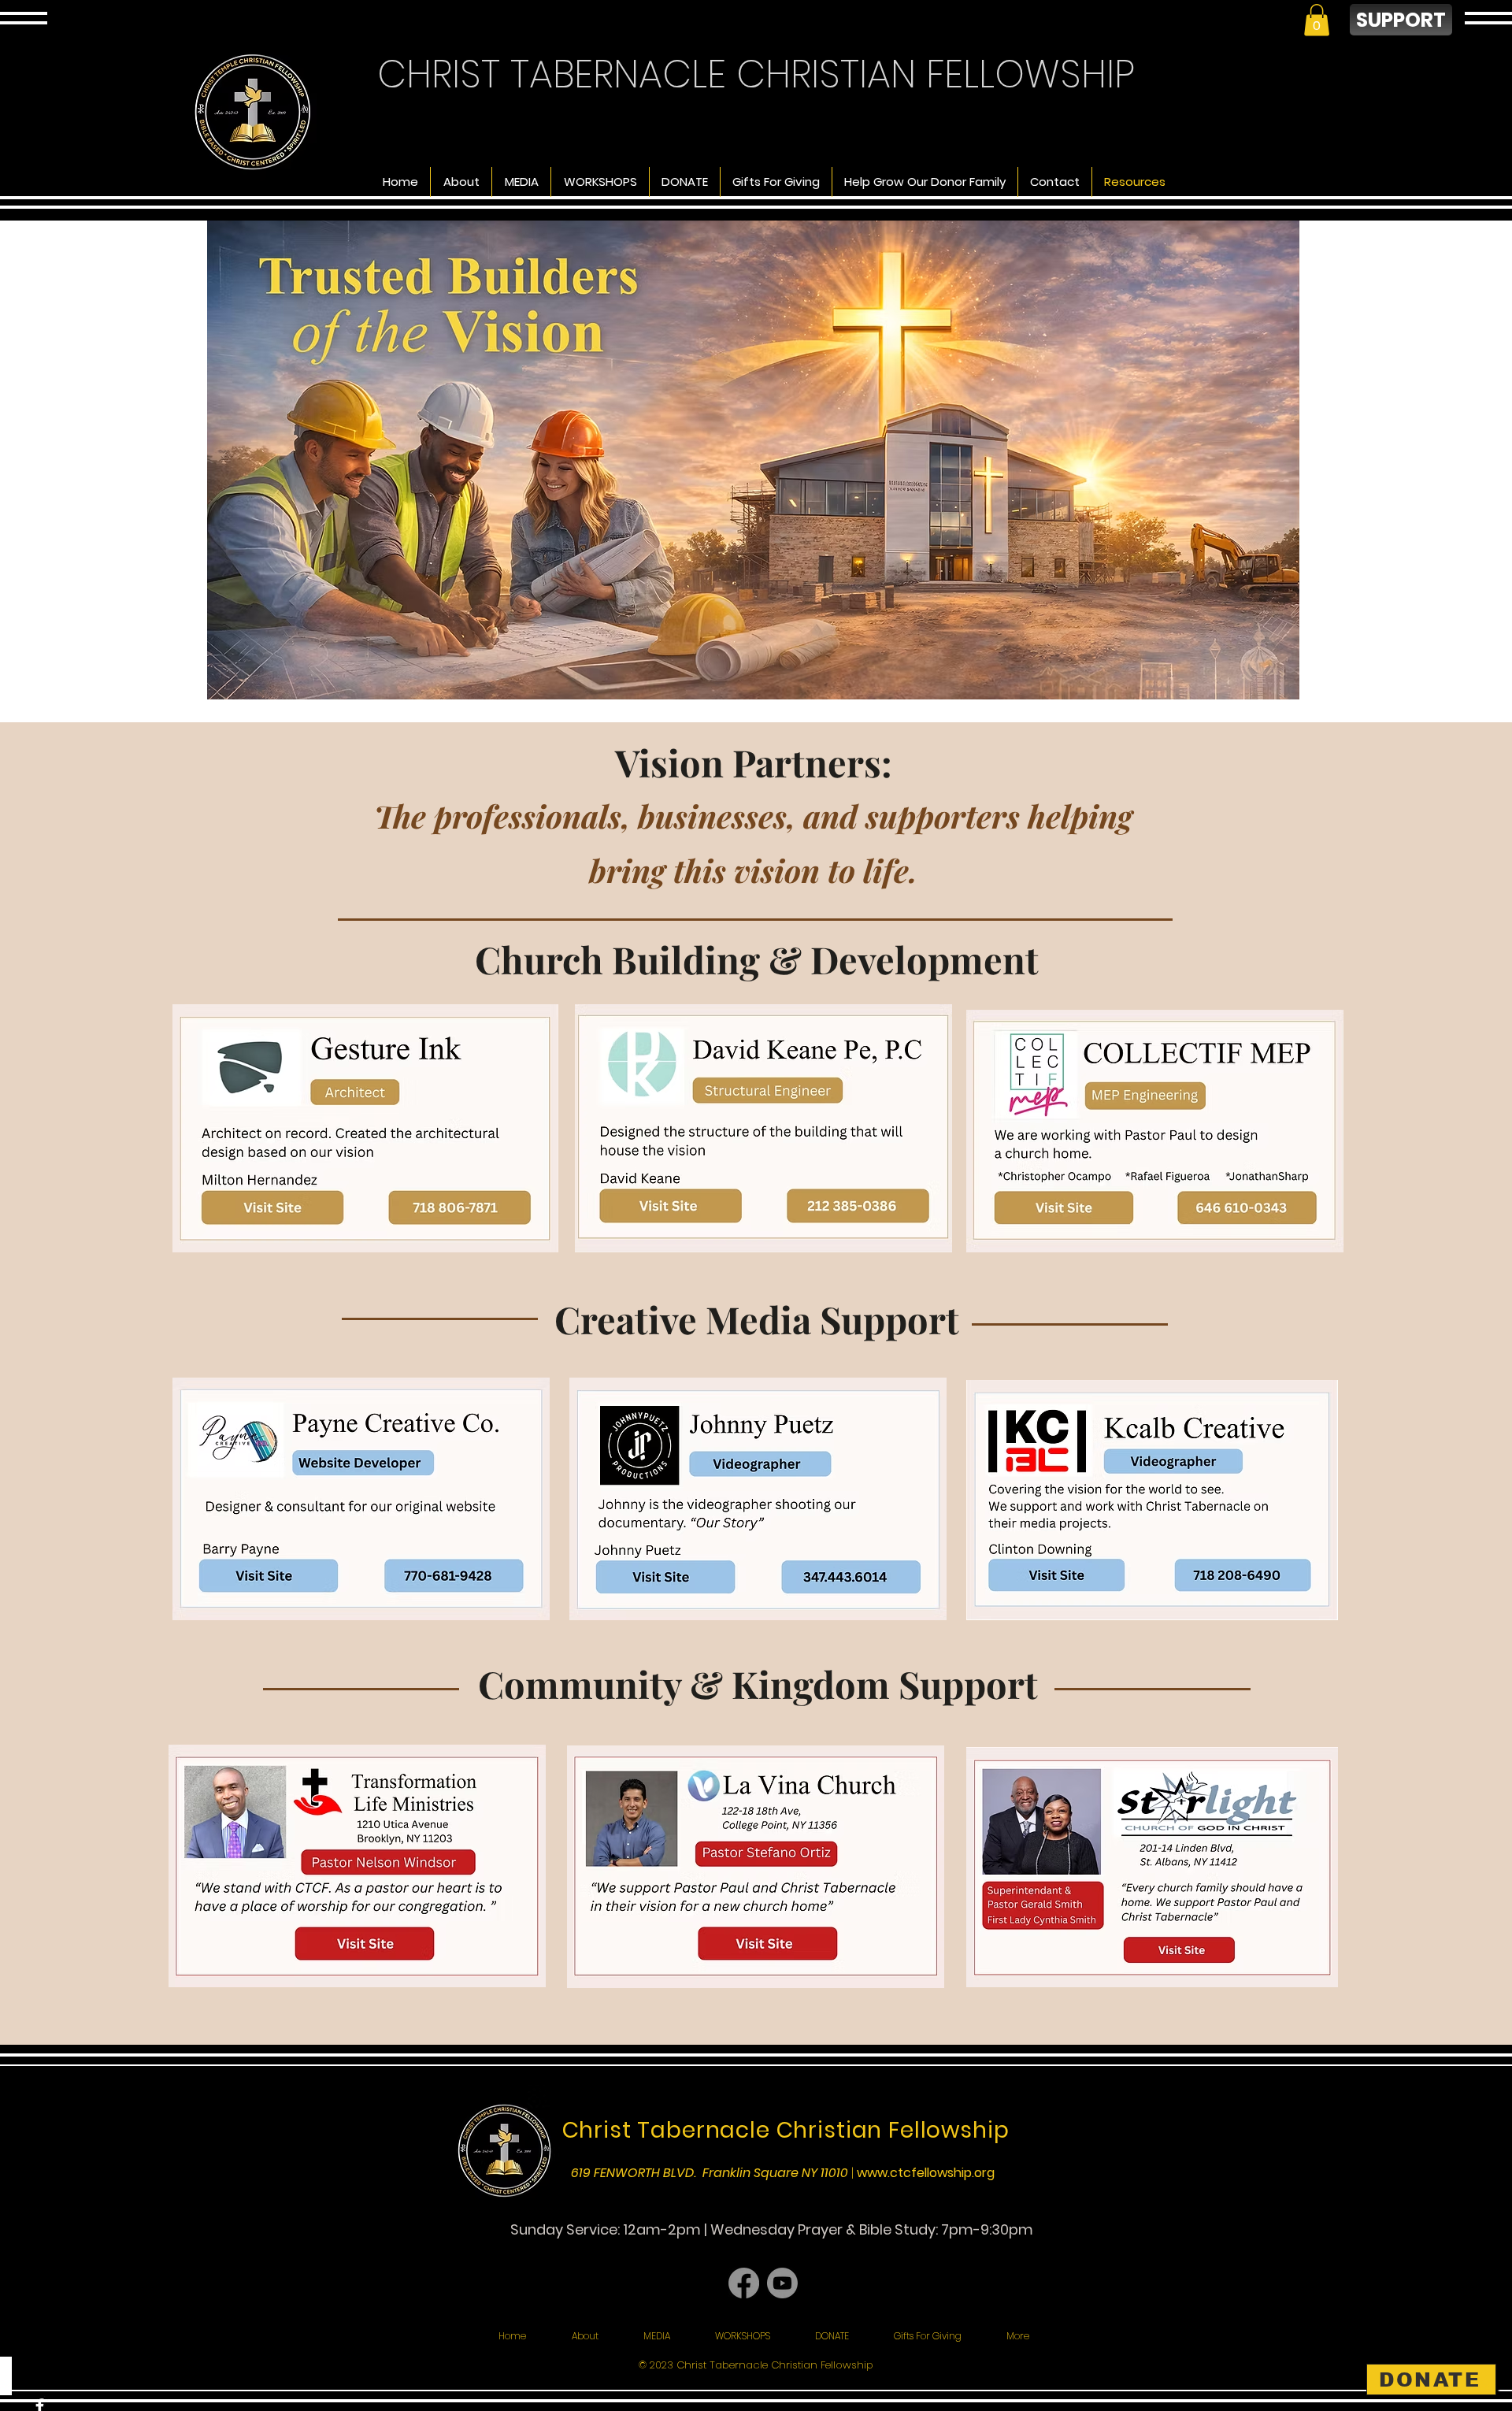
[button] (1317, 20)
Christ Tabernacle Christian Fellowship (786, 2130)
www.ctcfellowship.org (926, 2173)
